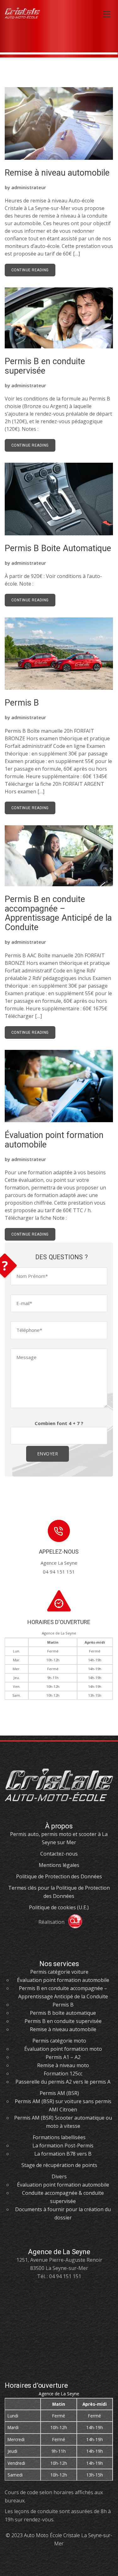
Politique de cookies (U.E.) (59, 1907)
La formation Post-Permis (63, 2146)
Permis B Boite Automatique (58, 548)
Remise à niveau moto (63, 2065)
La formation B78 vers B (63, 2154)
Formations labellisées (59, 2137)
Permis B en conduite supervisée (45, 366)
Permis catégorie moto (59, 2041)
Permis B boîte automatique (63, 2013)
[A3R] (73, 1922)
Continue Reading (30, 270)
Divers (59, 2176)
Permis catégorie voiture (59, 1972)
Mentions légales (59, 1865)
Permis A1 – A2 (63, 2057)
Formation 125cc (63, 2073)
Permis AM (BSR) (59, 2093)
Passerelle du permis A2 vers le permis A (63, 2082)
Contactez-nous (59, 1854)
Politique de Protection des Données (59, 1876)
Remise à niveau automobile (57, 173)
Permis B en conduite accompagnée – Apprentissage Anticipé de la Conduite (58, 913)
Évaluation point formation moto (63, 2049)
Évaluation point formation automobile (54, 1140)
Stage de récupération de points (59, 2165)
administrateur (29, 187)
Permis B (22, 703)
